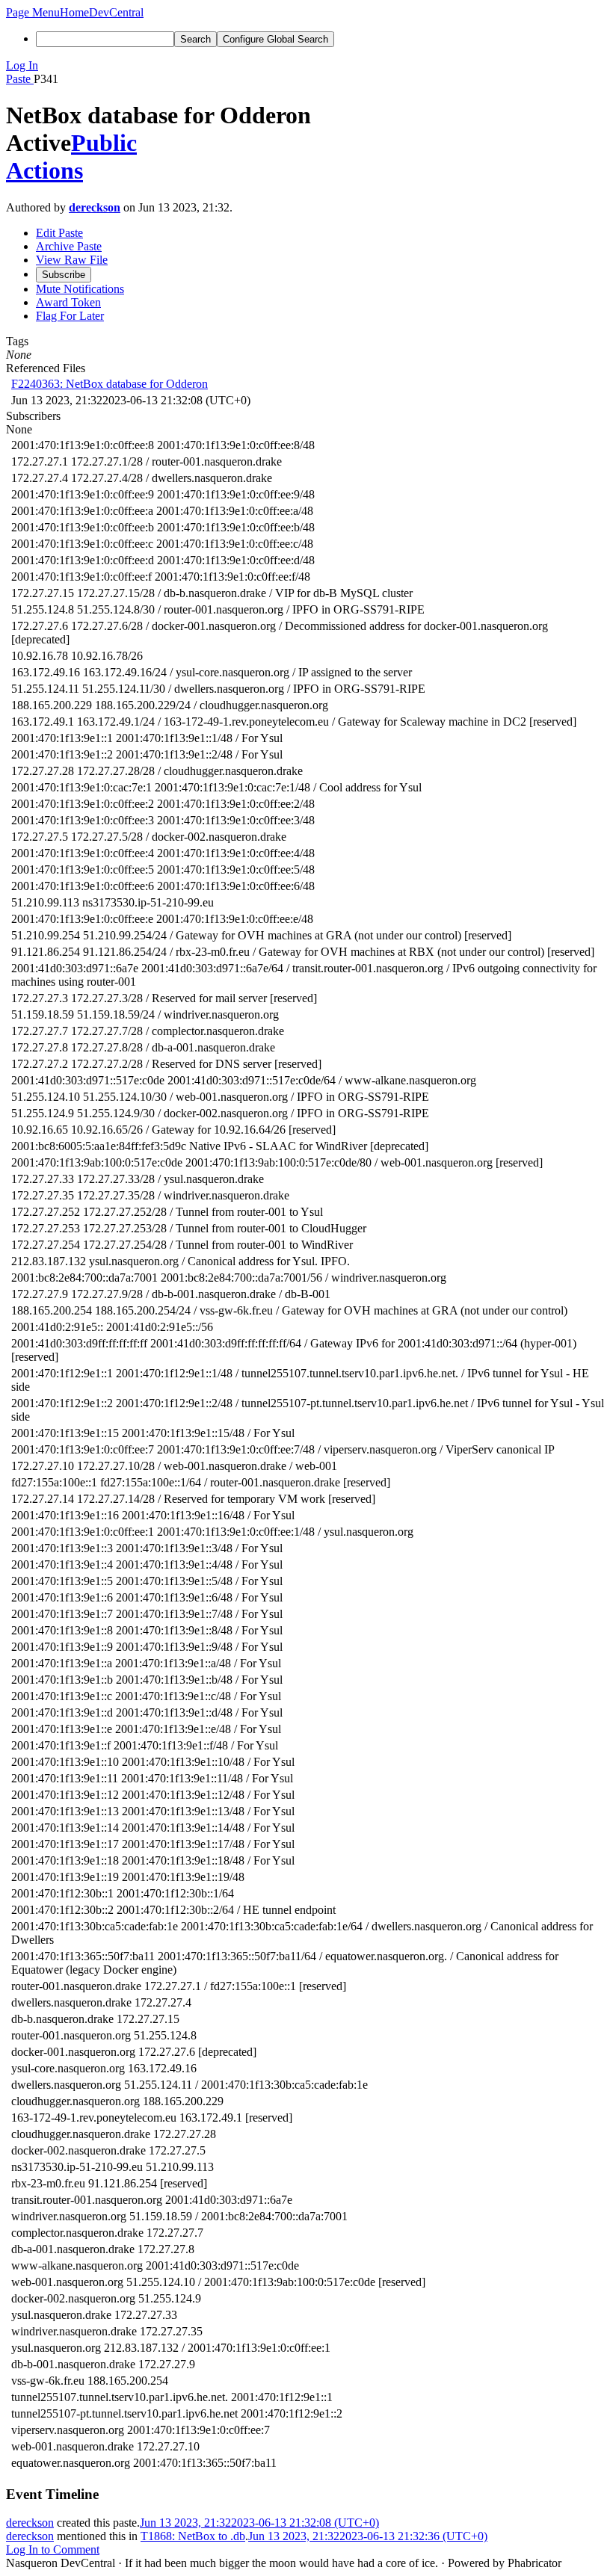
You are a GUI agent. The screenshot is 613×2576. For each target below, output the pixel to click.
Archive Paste (69, 246)
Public (104, 143)
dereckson (95, 207)
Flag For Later (70, 316)
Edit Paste (59, 233)
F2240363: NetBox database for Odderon (110, 384)
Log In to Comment (53, 2549)
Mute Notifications (80, 289)
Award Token (68, 302)
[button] (33, 12)
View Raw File (72, 260)
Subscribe (64, 275)
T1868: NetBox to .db (193, 2536)
